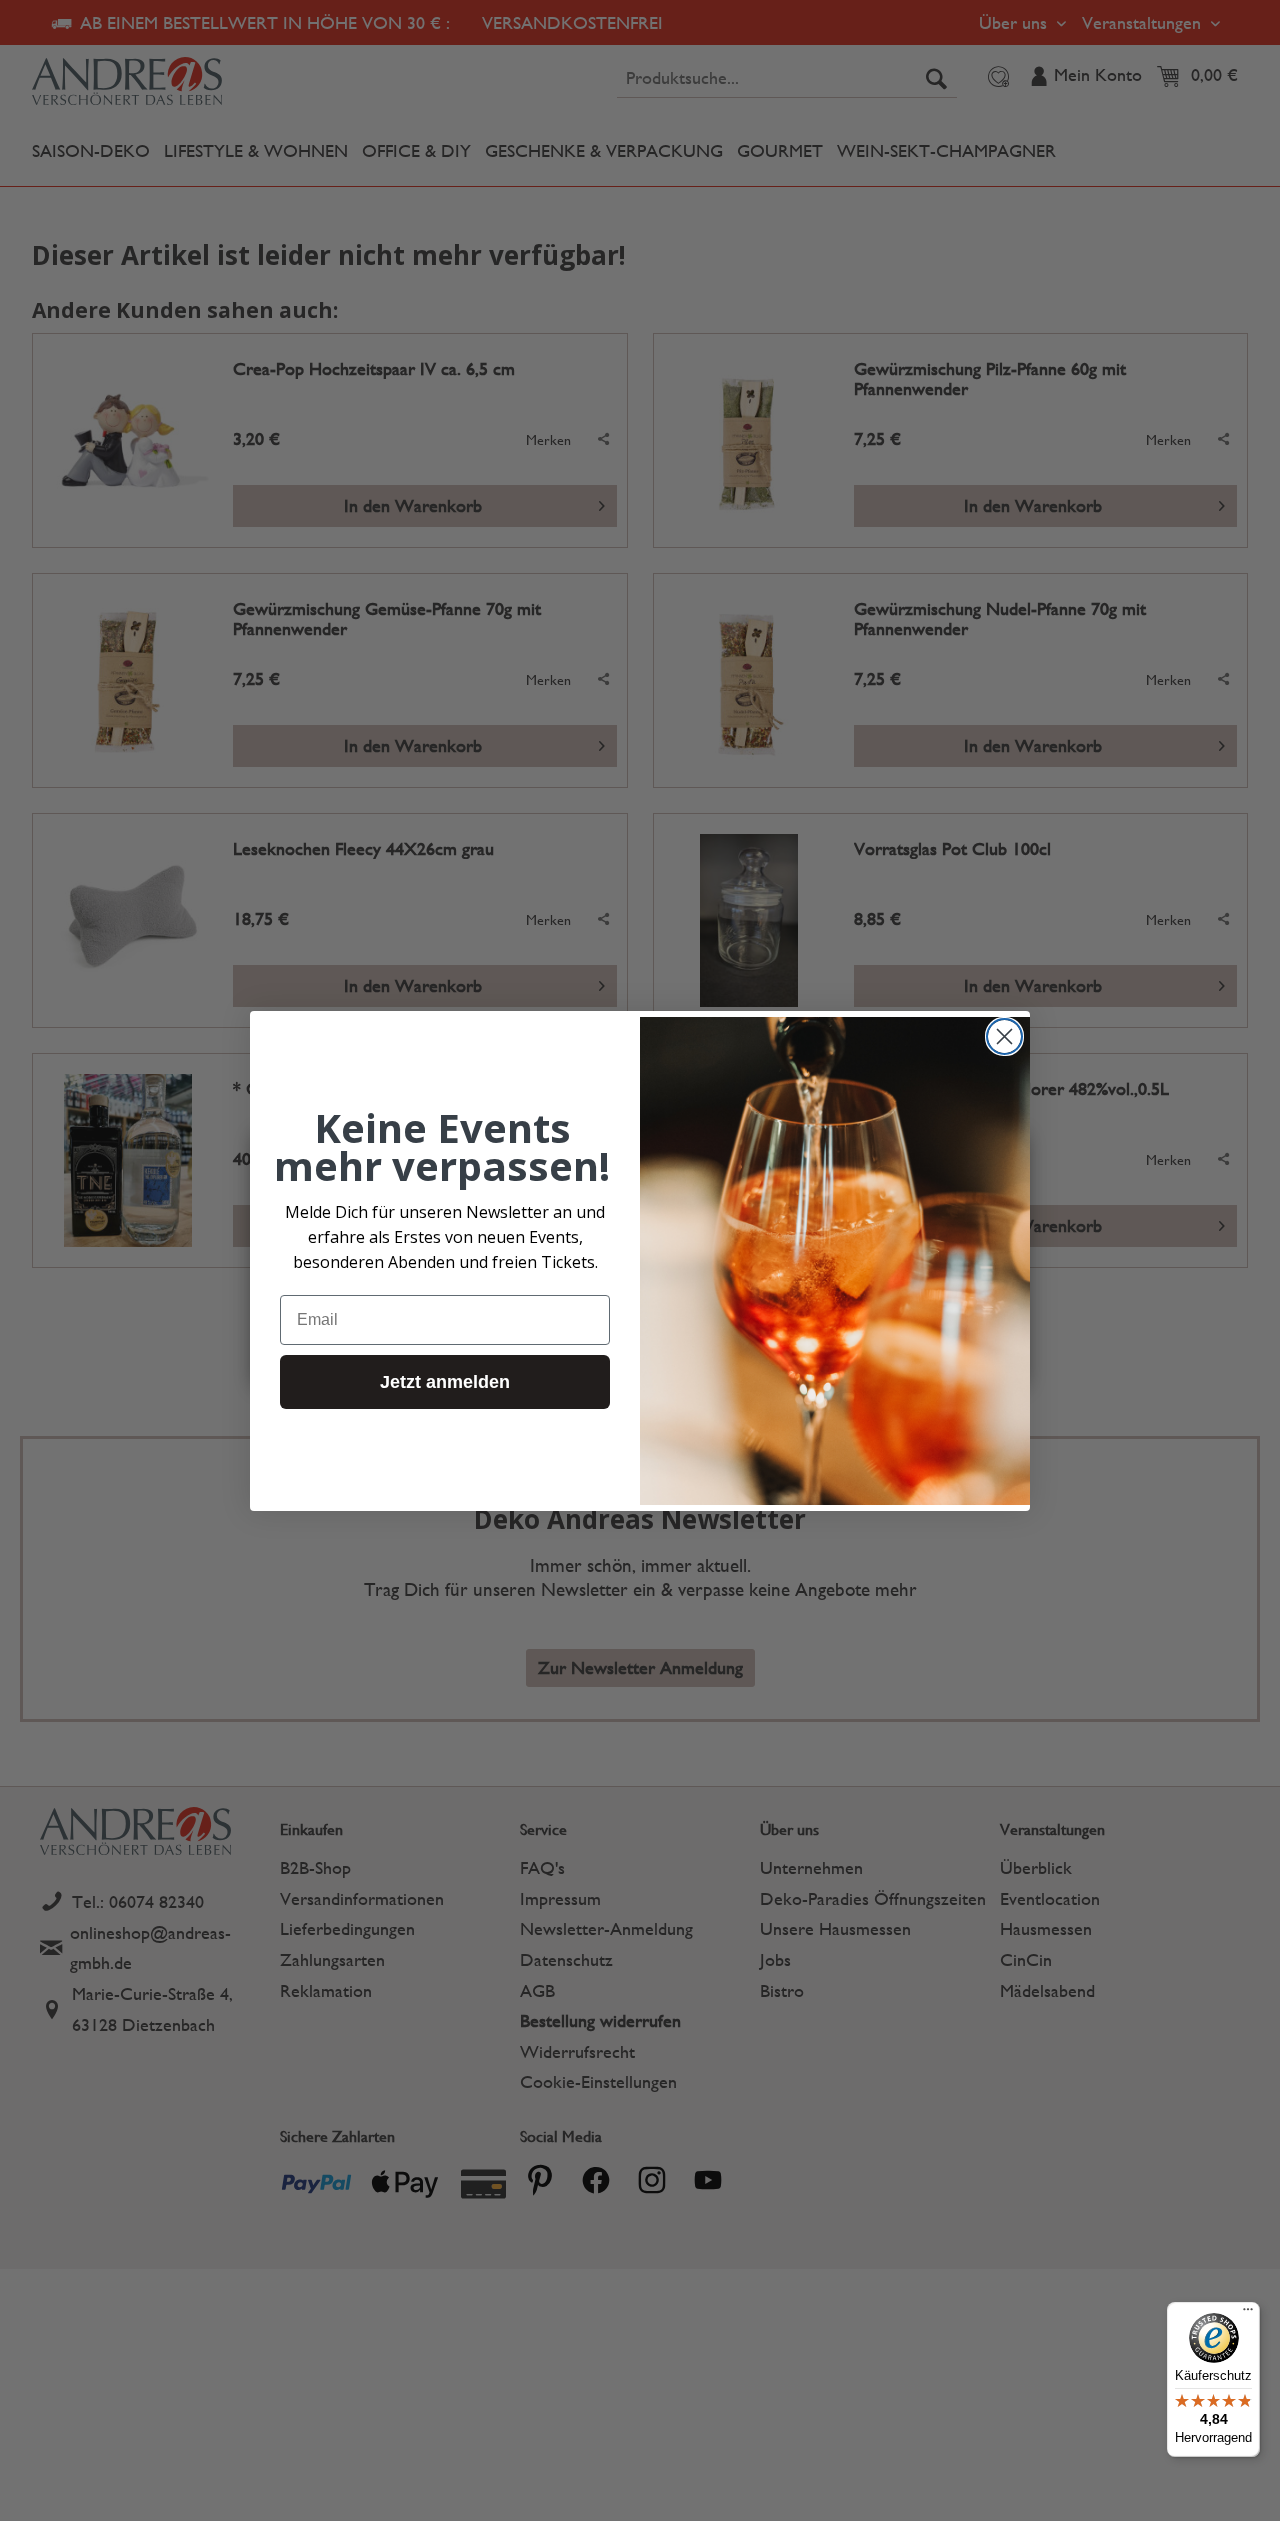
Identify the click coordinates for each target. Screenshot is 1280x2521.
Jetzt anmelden (445, 1381)
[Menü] (1248, 2314)
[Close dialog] (1004, 1036)
